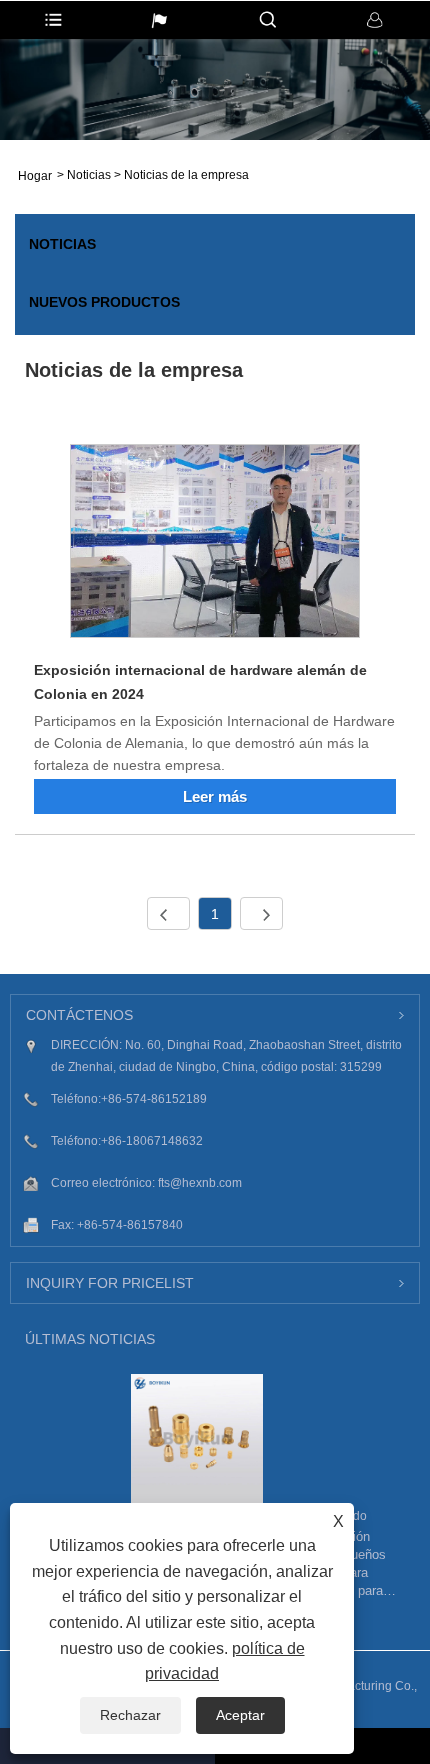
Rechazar (130, 1715)
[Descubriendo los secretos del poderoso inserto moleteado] (197, 1439)
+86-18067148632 (152, 1141)
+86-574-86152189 (154, 1099)
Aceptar (240, 1715)
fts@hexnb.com (200, 1183)
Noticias (89, 175)
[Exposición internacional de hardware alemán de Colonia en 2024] (215, 544)
